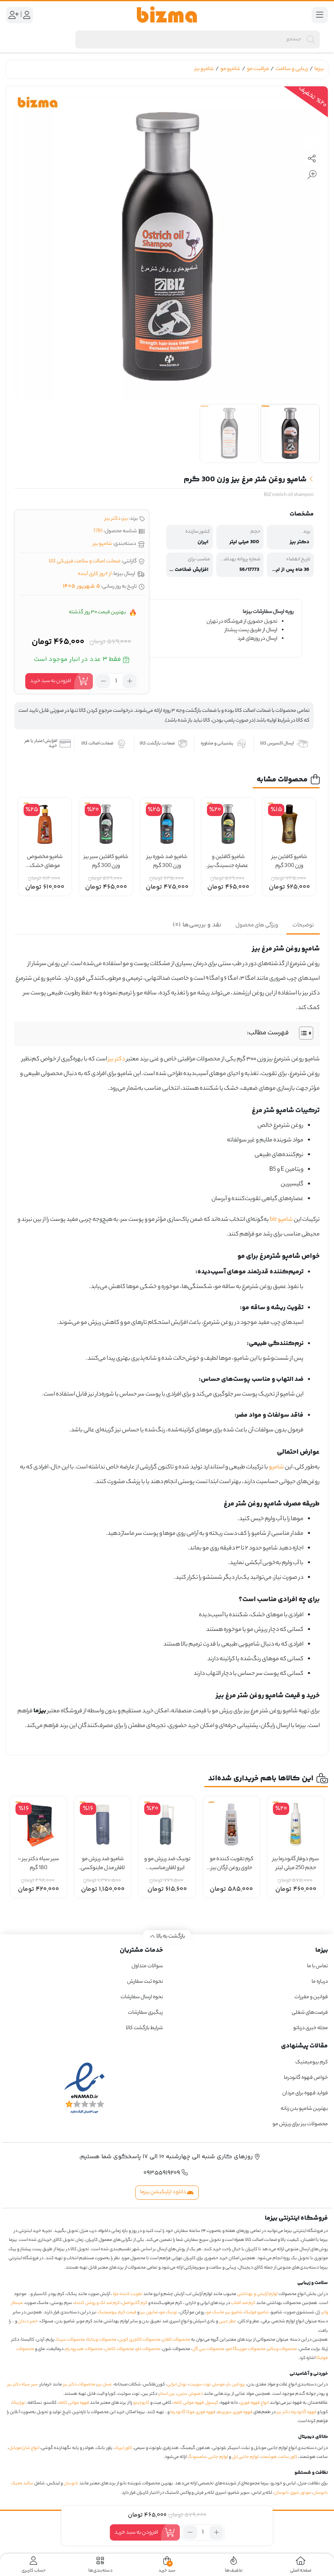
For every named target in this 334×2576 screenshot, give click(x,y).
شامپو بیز (204, 69)
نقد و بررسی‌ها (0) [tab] (197, 925)
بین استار (167, 2394)
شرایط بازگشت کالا (144, 2028)
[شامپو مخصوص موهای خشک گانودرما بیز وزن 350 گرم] (45, 824)
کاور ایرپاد (123, 2448)
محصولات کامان (119, 2349)
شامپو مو (230, 69)
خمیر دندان (28, 2321)
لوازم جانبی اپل (245, 2457)
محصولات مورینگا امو (246, 2349)
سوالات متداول (147, 1966)
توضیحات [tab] (303, 925)
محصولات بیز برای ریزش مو (300, 2124)
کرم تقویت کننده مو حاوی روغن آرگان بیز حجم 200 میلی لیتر (232, 1864)
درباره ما (320, 1982)
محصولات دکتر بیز (79, 2385)
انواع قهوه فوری (254, 2403)
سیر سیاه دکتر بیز (23, 2385)
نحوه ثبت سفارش (145, 1982)
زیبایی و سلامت (292, 69)
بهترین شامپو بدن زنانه (304, 2109)
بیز (125, 519)
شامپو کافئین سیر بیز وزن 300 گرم (106, 862)
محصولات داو (148, 2349)
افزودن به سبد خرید (51, 681)
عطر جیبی (227, 2321)
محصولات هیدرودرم (84, 2349)
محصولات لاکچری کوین (140, 2340)
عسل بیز (105, 2385)
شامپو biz (281, 1220)
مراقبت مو (258, 69)
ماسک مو (215, 2313)
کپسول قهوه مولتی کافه (196, 2403)
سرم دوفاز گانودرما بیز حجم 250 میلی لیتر (296, 1864)
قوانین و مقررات (311, 1997)
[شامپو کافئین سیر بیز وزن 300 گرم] (106, 824)
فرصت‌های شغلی (310, 2013)
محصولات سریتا (71, 2340)
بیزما (319, 69)
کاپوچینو (141, 2403)
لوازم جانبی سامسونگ (208, 2457)
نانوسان (71, 2484)
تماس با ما (318, 1966)
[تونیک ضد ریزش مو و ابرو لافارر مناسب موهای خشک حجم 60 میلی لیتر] (167, 1825)
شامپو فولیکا (257, 2313)
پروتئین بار (236, 2385)
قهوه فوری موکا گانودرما (193, 2412)
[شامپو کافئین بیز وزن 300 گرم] (289, 824)
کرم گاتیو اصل (135, 2303)
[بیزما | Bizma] (167, 15)
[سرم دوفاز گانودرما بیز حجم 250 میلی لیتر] (296, 1825)
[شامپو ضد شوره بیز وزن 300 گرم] (167, 824)
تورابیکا (19, 2403)
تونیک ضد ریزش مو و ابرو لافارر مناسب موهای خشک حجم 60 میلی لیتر (167, 1864)
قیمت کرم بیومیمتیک (117, 2313)
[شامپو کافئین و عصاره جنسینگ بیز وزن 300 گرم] (228, 824)
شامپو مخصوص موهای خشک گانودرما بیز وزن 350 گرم (45, 862)
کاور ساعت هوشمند (279, 2457)
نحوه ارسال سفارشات (142, 1997)
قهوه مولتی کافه (74, 2403)
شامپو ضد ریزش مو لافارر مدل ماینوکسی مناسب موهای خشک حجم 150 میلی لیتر (103, 1864)
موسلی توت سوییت (207, 2385)
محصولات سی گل (208, 2349)
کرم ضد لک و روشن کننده (97, 2303)
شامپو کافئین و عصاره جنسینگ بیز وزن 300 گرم (228, 862)
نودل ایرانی (177, 2385)
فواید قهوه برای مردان (305, 2093)
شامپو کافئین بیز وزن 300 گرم (289, 862)
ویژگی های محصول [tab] (257, 925)
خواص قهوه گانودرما (306, 2078)
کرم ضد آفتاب (243, 2303)
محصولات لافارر (176, 2340)
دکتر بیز (113, 519)
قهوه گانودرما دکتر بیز (297, 2412)
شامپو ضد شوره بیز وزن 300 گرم (167, 862)
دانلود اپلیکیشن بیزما (164, 2192)
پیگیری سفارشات (145, 2013)
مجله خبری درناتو (311, 2028)
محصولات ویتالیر (282, 2349)
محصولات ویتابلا (102, 2340)
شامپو (276, 1468)
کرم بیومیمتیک (312, 2062)
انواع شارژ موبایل (24, 2448)
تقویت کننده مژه (128, 2294)
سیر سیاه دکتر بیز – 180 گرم (38, 1864)
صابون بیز (149, 2313)
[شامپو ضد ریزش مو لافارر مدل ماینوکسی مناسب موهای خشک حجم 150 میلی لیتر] (103, 1825)
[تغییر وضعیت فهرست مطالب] (302, 1033)
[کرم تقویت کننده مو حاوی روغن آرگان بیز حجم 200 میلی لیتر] (231, 1825)
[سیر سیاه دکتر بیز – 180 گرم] (38, 1825)
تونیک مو (169, 2313)
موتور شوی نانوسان (292, 2493)
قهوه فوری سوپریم (235, 2412)
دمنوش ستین (190, 2394)
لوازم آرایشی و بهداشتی (257, 2294)
